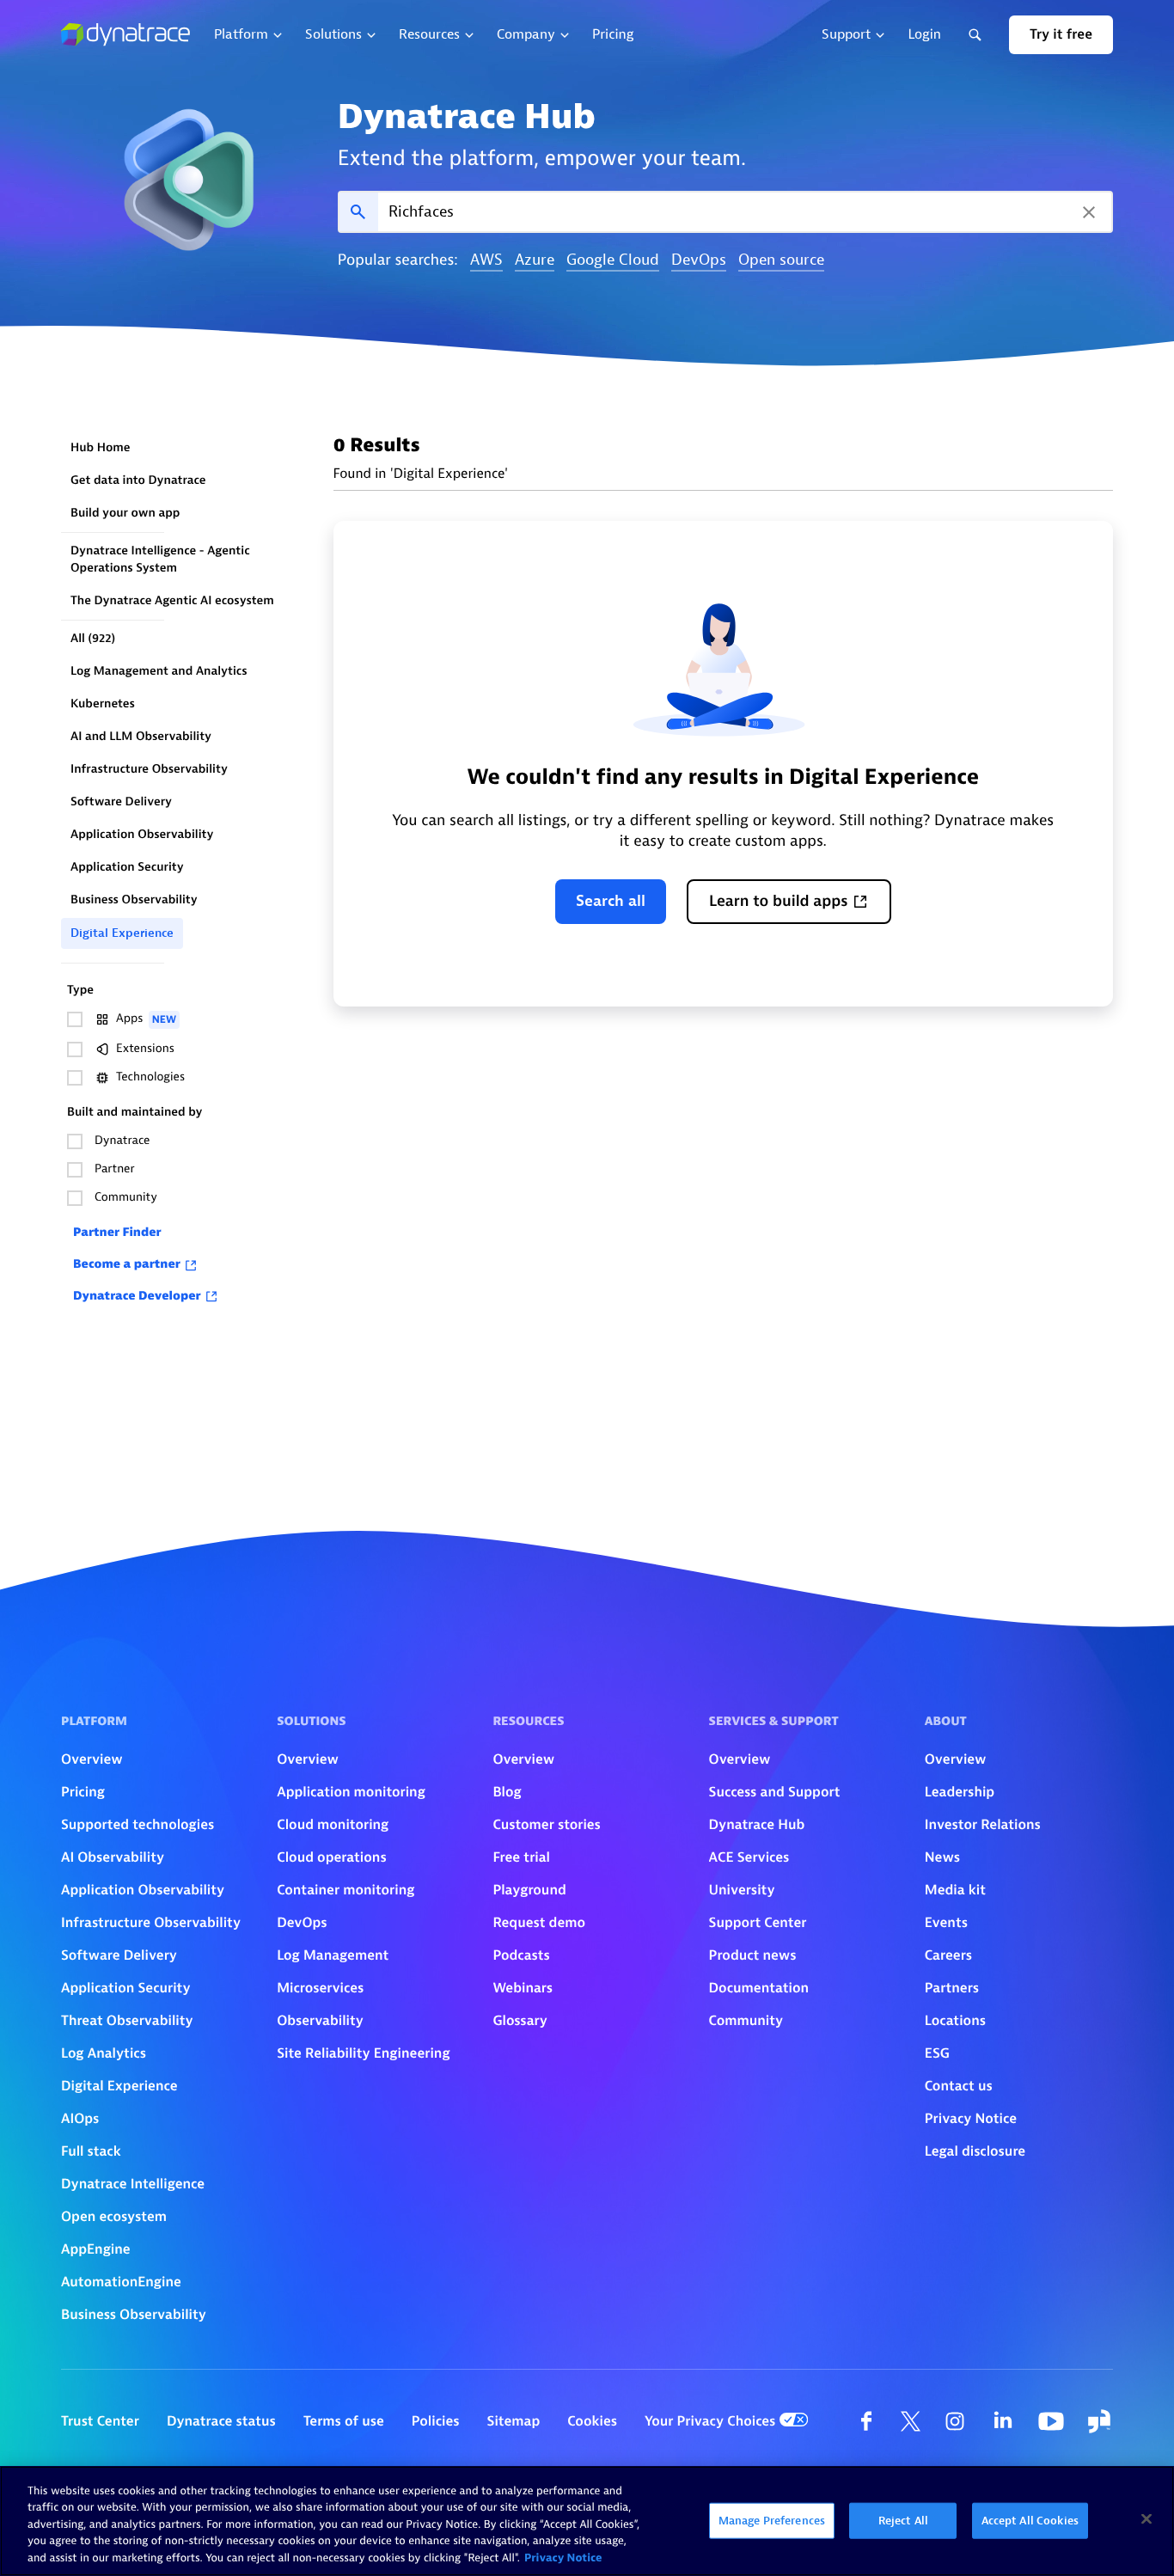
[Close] (1146, 2519)
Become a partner (127, 1265)
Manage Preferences (772, 2521)
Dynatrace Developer (137, 1297)
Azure (535, 261)
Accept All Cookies (1030, 2521)
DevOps (699, 261)
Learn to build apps (779, 901)
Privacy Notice (563, 2558)
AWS (486, 261)
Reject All (903, 2521)
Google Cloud (613, 261)
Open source (781, 261)
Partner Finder (117, 1233)
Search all (611, 901)
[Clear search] (1089, 212)
